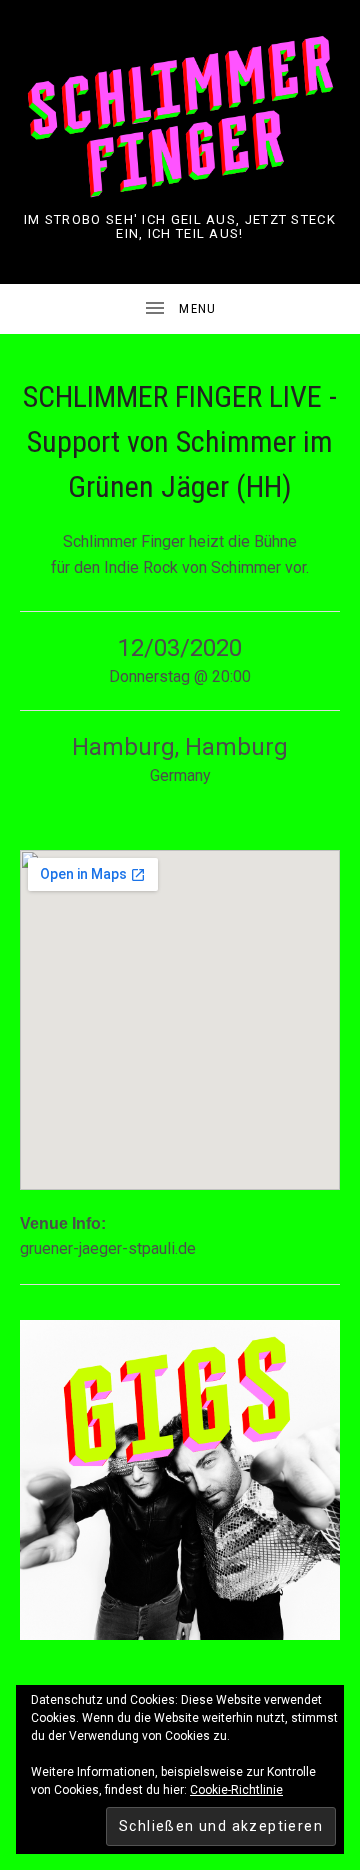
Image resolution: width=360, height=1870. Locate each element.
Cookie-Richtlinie (236, 1790)
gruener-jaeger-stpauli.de (108, 1248)
